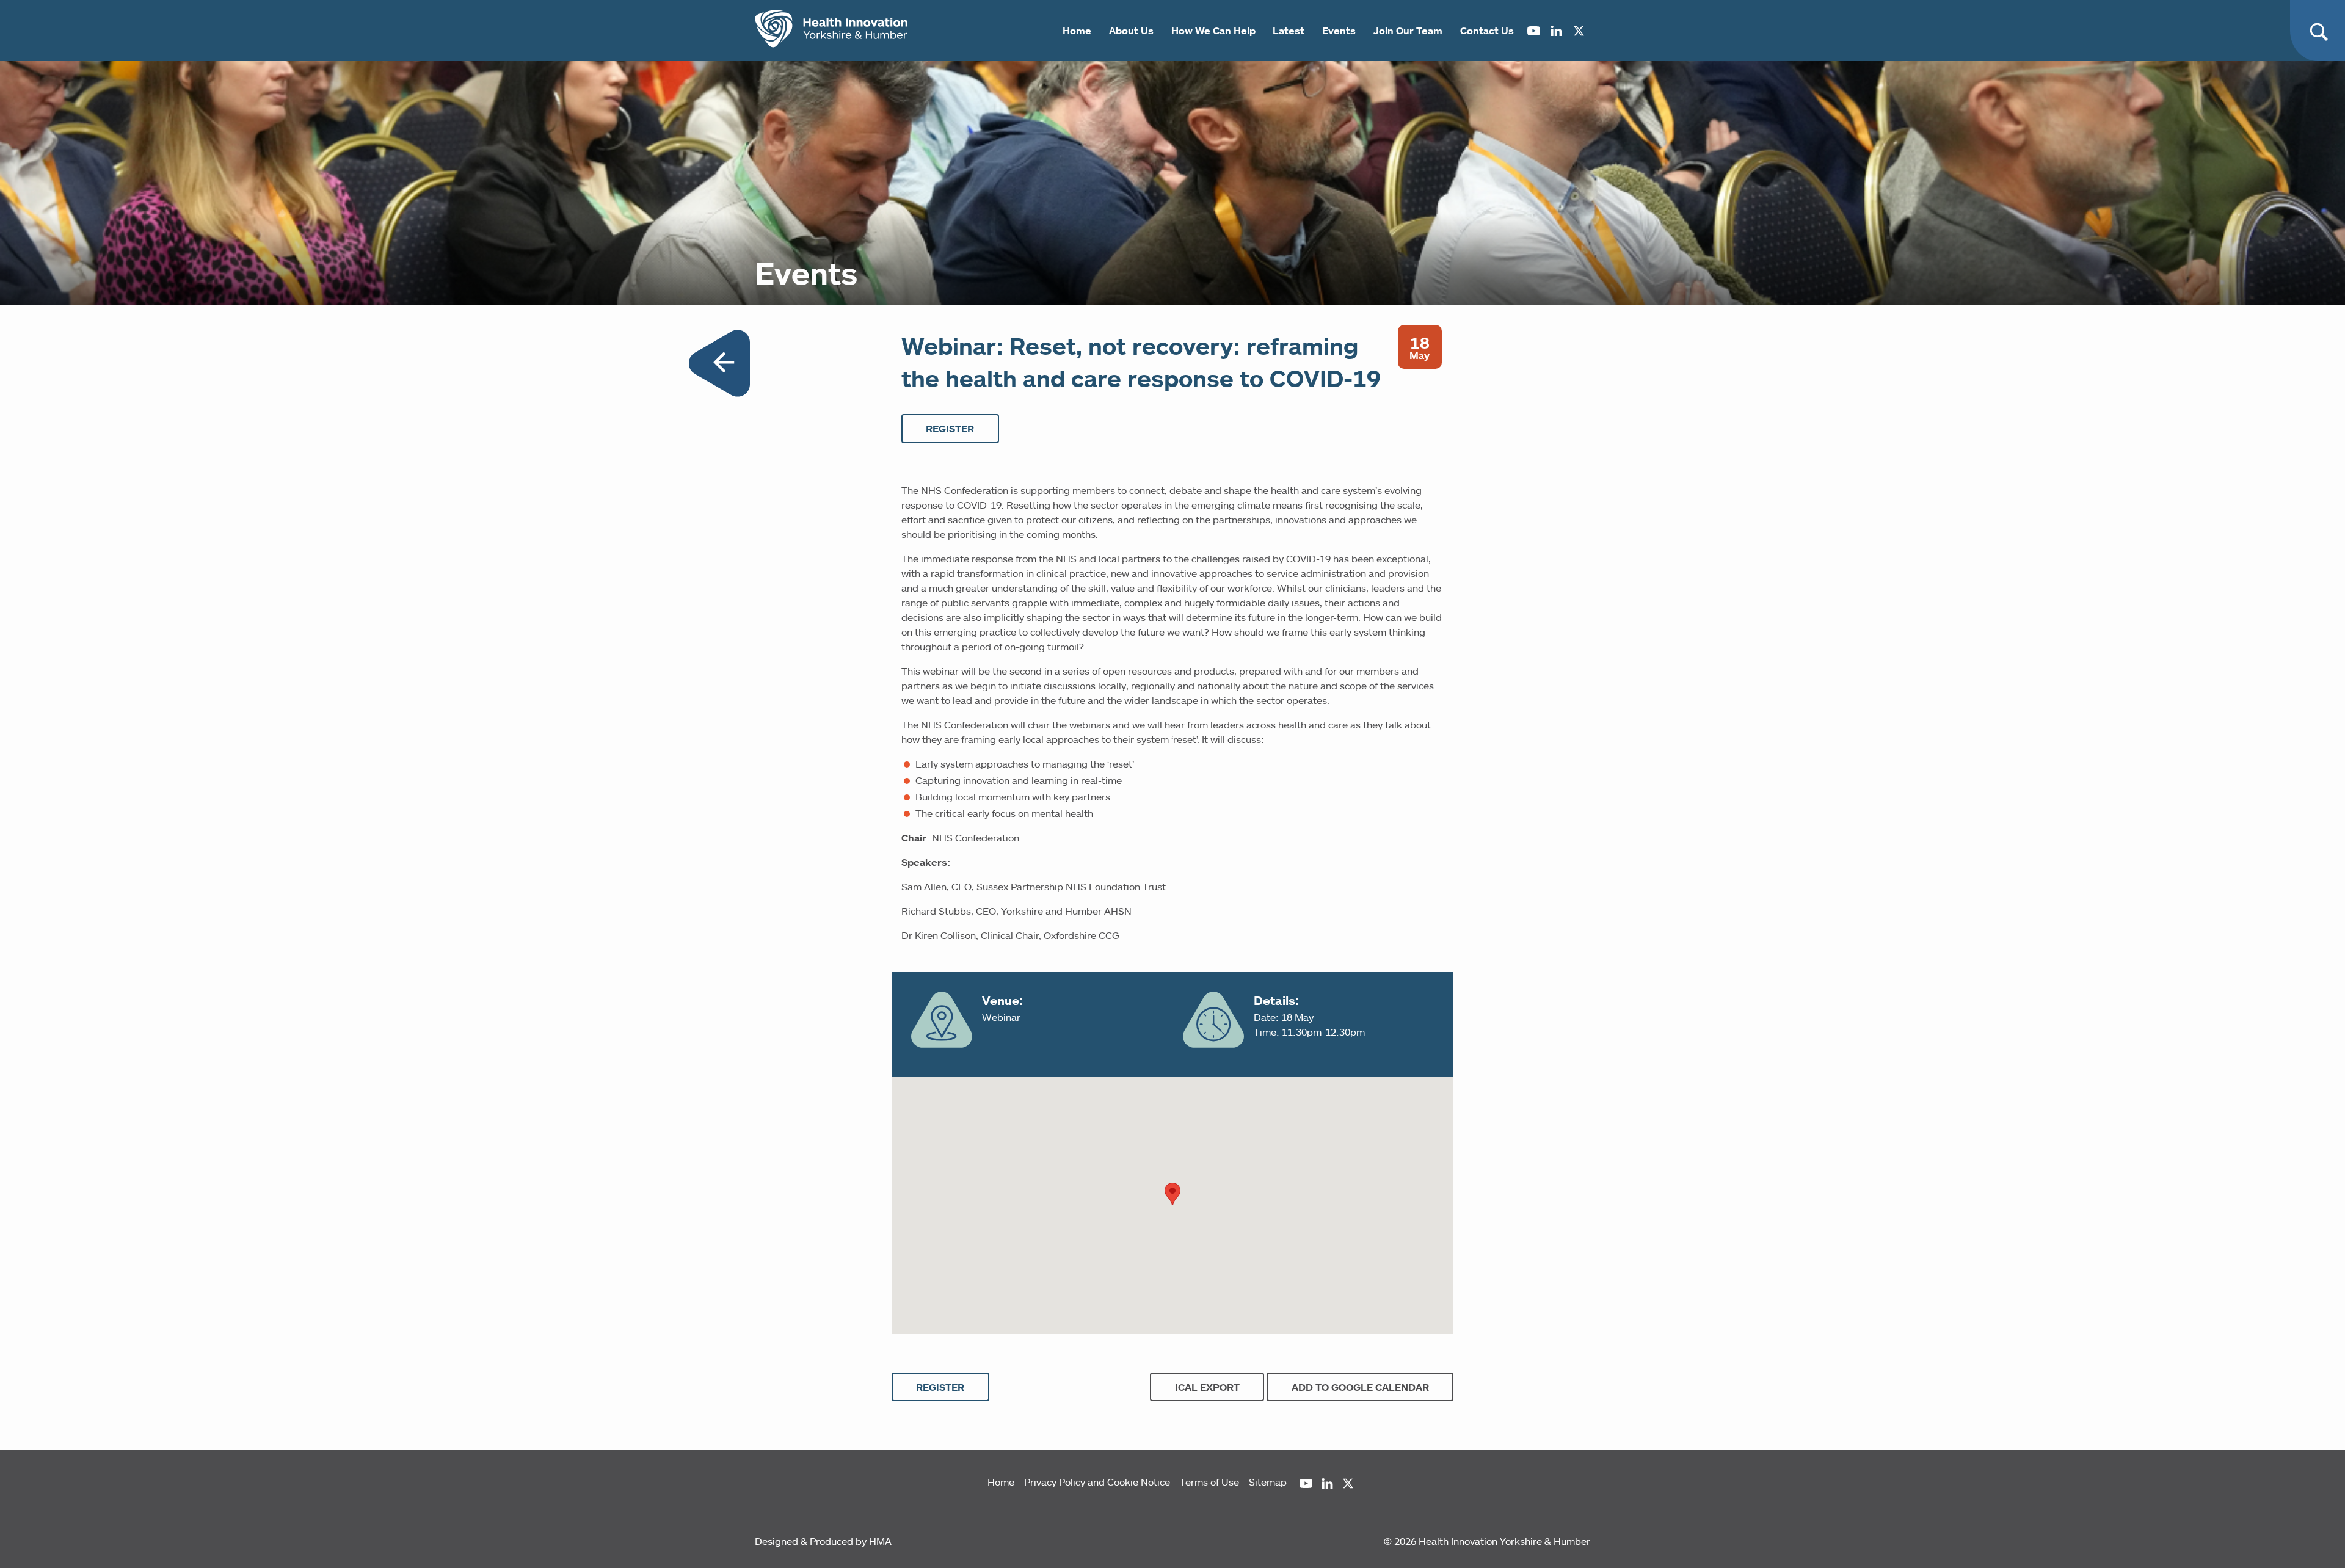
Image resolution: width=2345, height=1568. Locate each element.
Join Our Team (1408, 31)
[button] (1172, 1194)
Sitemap (1268, 1482)
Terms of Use (1209, 1482)
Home (1077, 31)
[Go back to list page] (719, 365)
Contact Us (1487, 31)
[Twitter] (1579, 31)
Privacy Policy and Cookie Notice (1097, 1482)
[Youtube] (1534, 31)
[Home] (831, 31)
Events (1339, 31)
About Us (1131, 31)
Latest (1289, 31)
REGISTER (950, 429)
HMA (880, 1541)
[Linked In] (1556, 31)
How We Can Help (1213, 31)
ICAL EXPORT (1207, 1387)
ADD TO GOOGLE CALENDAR (1360, 1387)
